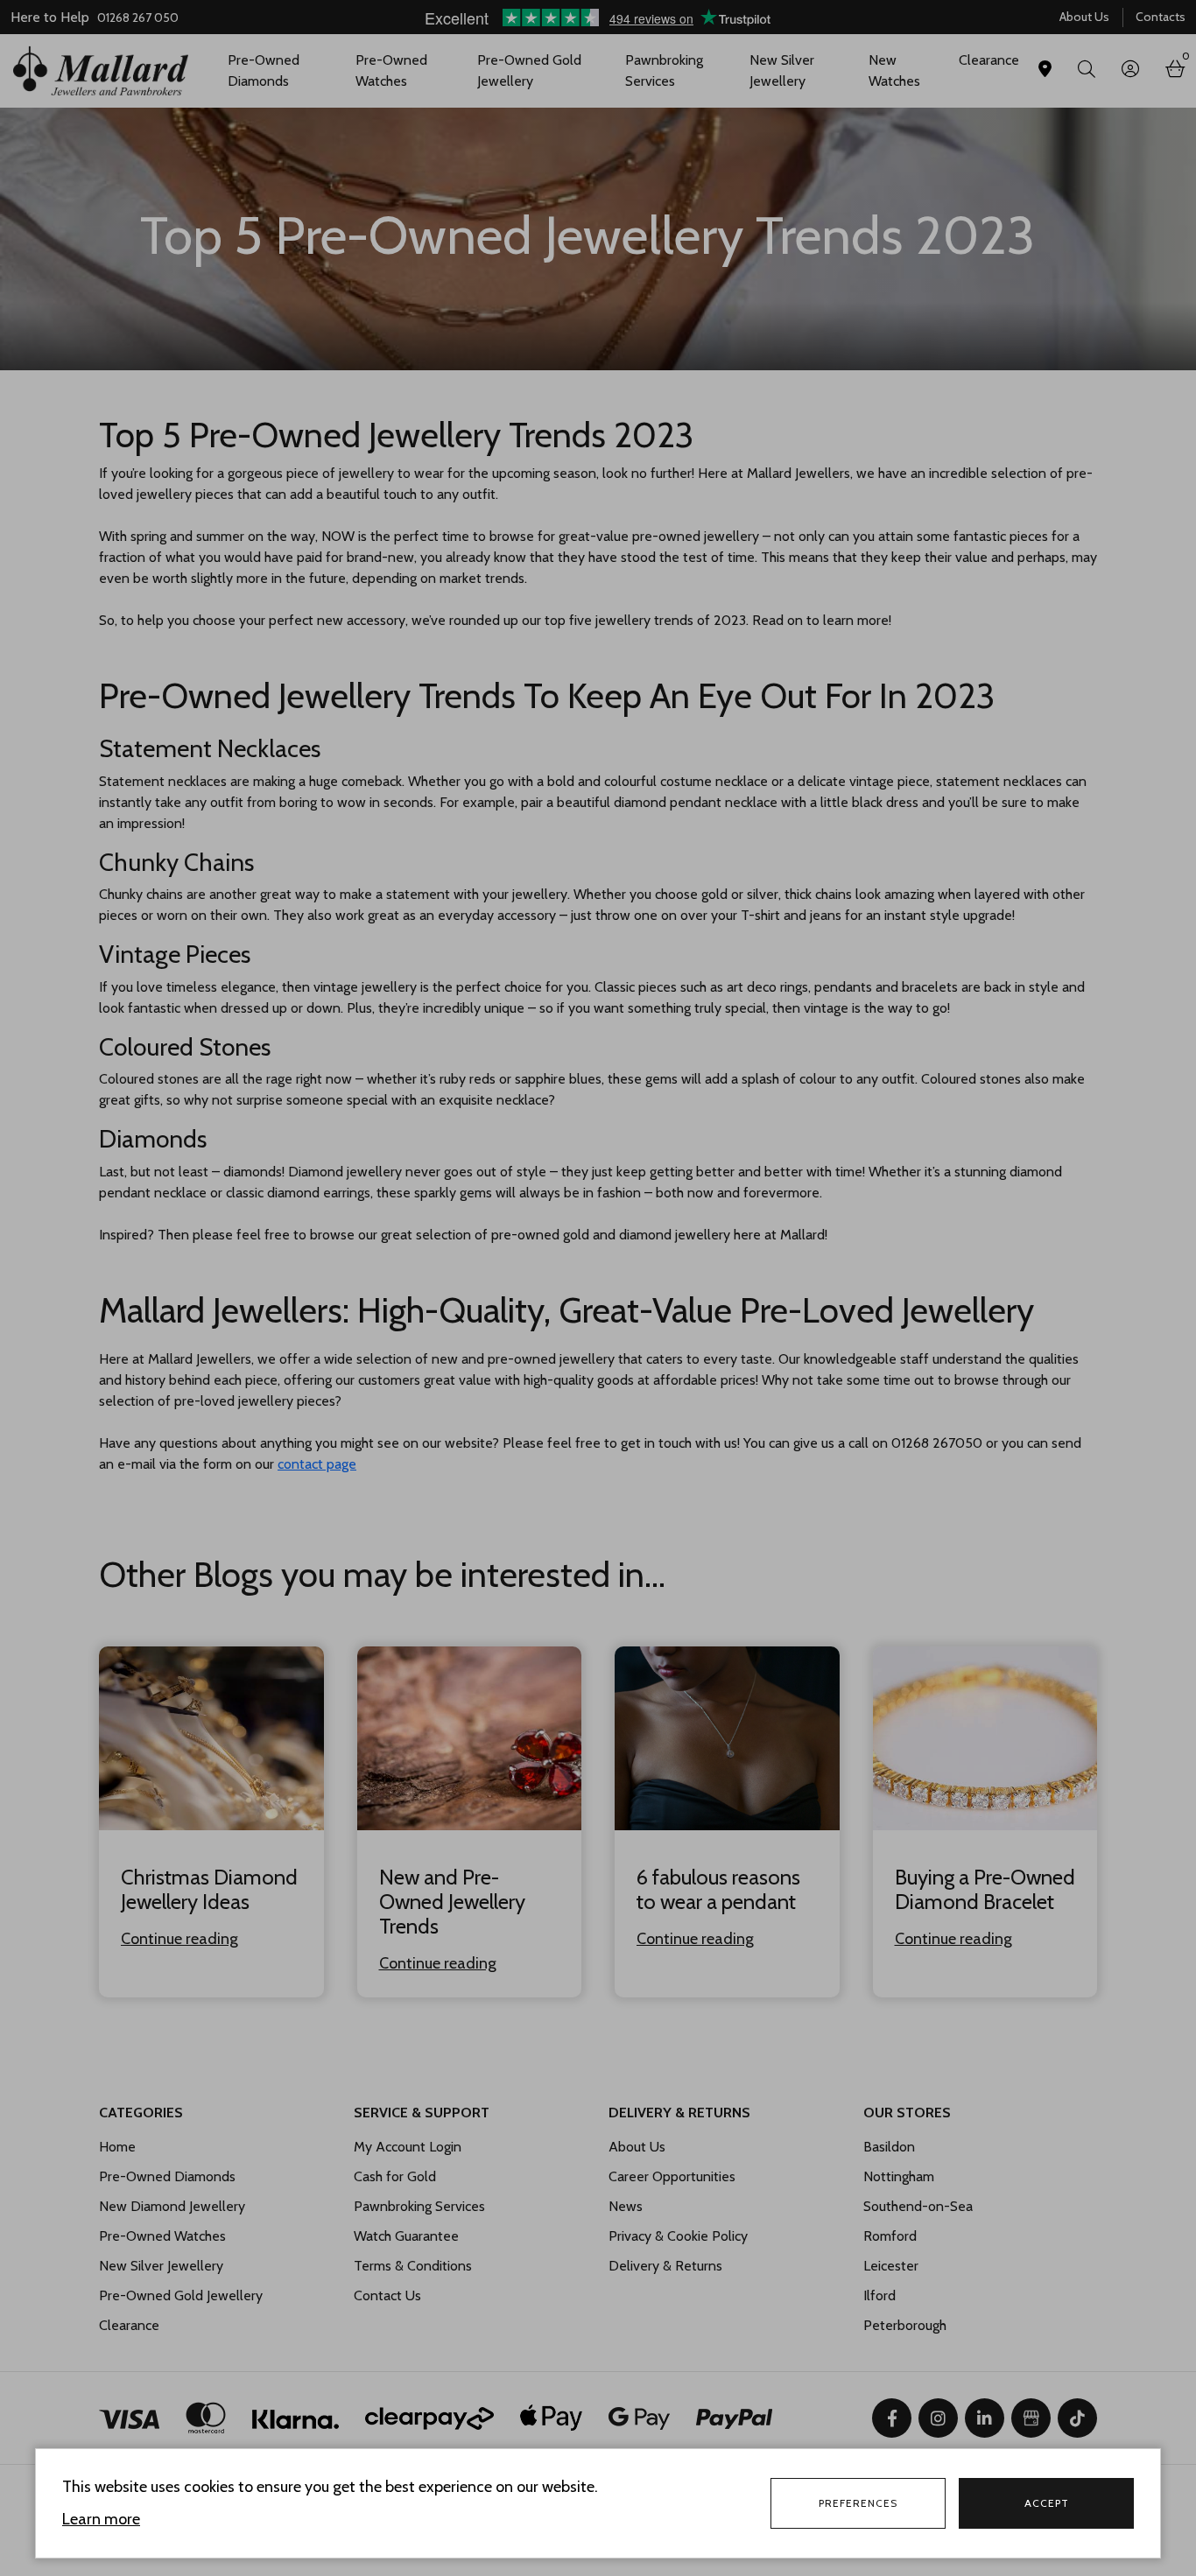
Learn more (101, 2519)
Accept (1047, 2503)
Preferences (858, 2503)
